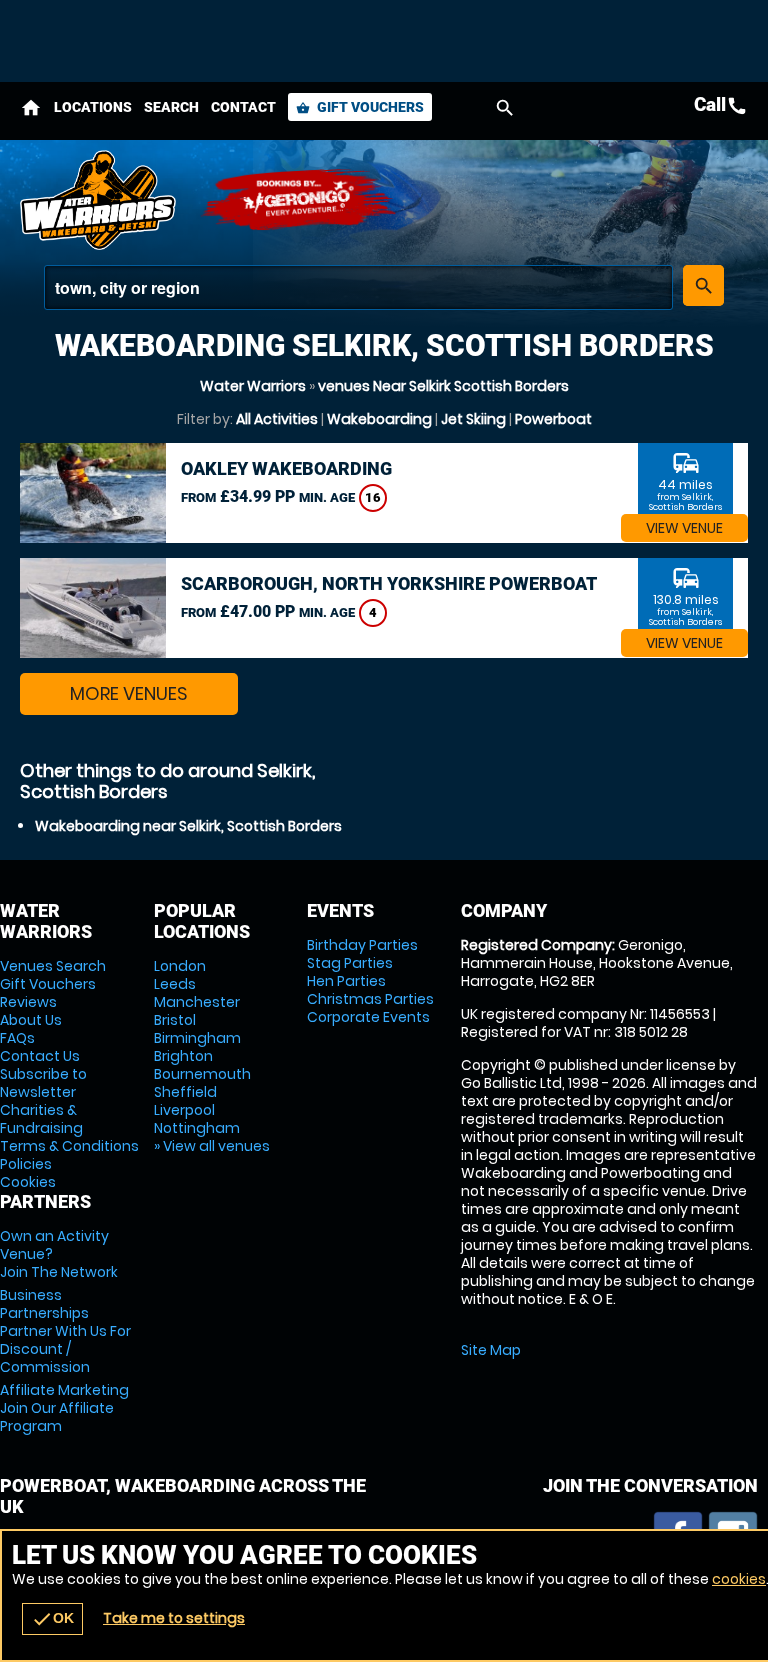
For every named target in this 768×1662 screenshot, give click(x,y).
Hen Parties (346, 981)
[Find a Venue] (358, 287)
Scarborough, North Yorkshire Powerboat (389, 583)
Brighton (183, 1056)
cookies (739, 1579)
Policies (26, 1164)
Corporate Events (368, 1017)
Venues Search (53, 966)
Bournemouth (202, 1074)
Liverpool (184, 1110)
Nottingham (197, 1128)
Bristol (175, 1020)
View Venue (684, 528)
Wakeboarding (379, 419)
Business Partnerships (65, 1331)
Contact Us (40, 1056)
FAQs (17, 1038)
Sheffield (185, 1092)
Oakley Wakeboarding (286, 468)
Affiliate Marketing (64, 1408)
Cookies (28, 1182)
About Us (31, 1020)
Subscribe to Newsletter (43, 1083)
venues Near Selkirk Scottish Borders (443, 386)
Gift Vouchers (360, 107)
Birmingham (197, 1038)
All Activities (277, 419)
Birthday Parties (362, 945)
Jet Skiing (473, 419)
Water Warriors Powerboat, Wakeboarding (100, 200)
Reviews (28, 1002)
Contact (243, 107)
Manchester (197, 1002)
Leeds (175, 984)
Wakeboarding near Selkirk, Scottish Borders (188, 826)
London (180, 966)
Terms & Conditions (69, 1146)
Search (171, 107)
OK (52, 1619)
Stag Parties (350, 963)
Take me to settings (174, 1618)
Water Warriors (253, 386)
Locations (93, 107)
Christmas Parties (370, 999)
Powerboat (553, 419)
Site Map (491, 1350)
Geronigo (300, 200)
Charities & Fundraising (41, 1119)
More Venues (129, 693)
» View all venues (212, 1146)
